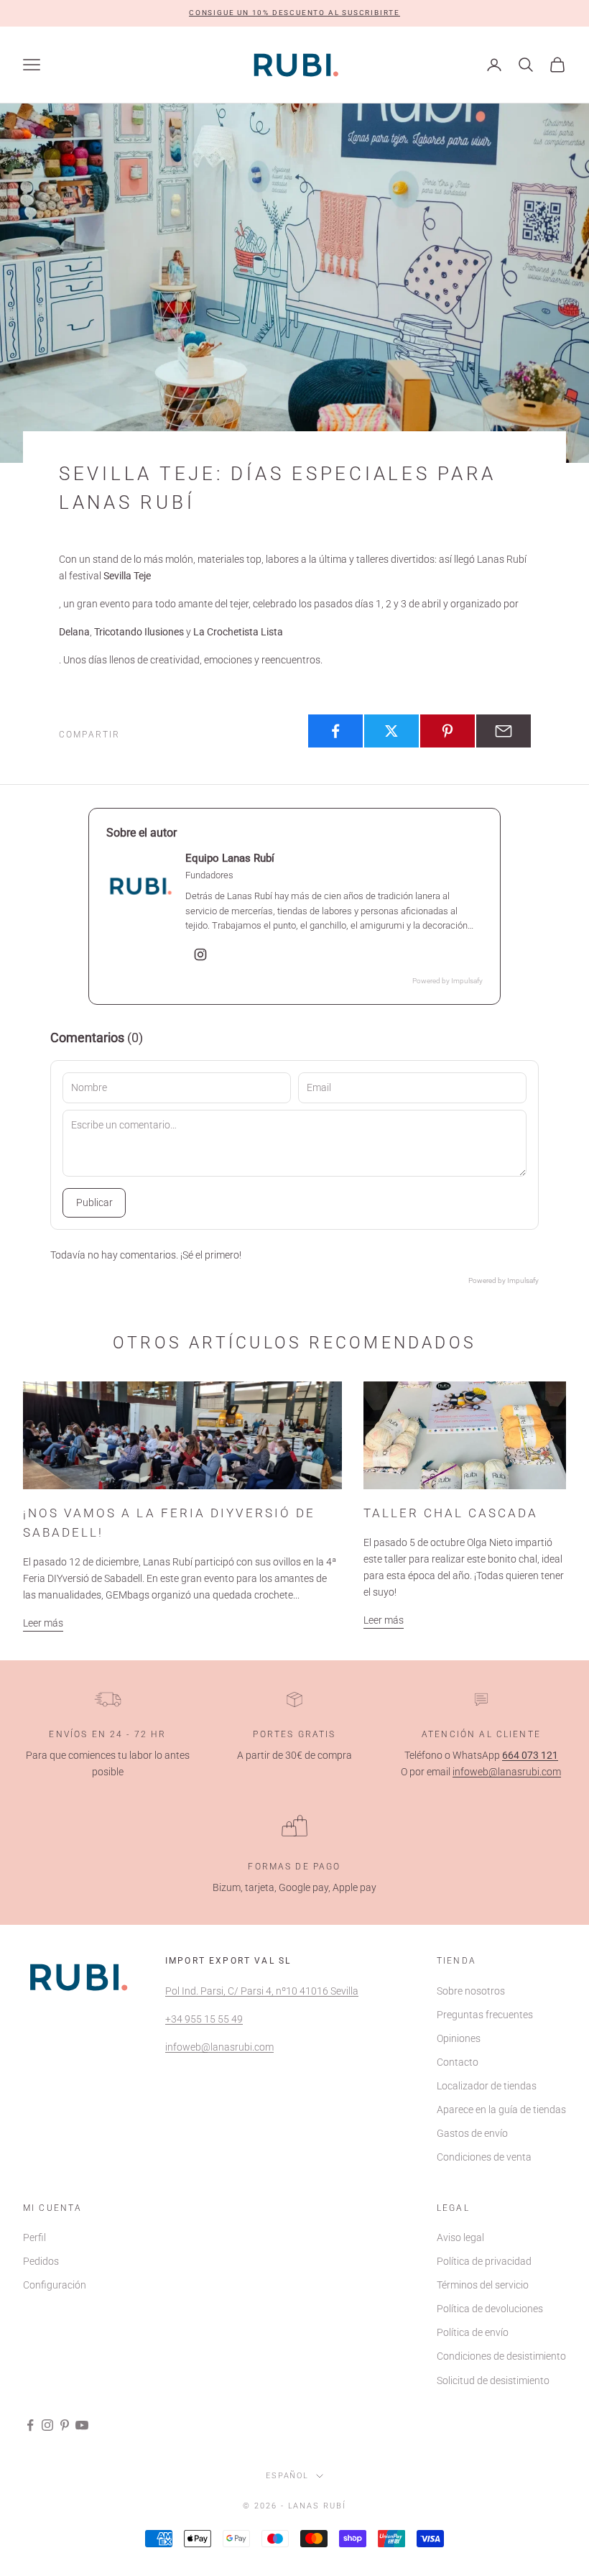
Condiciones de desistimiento (501, 2356)
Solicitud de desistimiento (493, 2380)
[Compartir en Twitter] (391, 731)
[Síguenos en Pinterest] (65, 2425)
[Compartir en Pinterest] (447, 731)
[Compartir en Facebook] (335, 731)
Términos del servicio (483, 2285)
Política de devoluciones (490, 2309)
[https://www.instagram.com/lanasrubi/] (200, 954)
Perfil (34, 2237)
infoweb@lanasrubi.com (507, 1772)
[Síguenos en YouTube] (82, 2425)
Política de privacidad (484, 2261)
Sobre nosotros (471, 1991)
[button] (294, 13)
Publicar (94, 1202)
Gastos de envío (472, 2133)
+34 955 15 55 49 (204, 2019)
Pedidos (41, 2261)
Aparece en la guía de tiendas (501, 2110)
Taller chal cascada (451, 1513)
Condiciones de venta (484, 2157)
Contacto (458, 2062)
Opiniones (459, 2038)
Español (288, 2476)
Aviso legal (460, 2237)
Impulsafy (467, 981)
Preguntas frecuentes (485, 2015)
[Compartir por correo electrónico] (504, 731)
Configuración (55, 2285)
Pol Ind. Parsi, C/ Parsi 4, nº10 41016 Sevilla (262, 1991)
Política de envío (473, 2332)
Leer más (43, 1623)
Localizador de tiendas (487, 2086)
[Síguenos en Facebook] (30, 2425)
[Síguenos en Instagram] (47, 2425)
